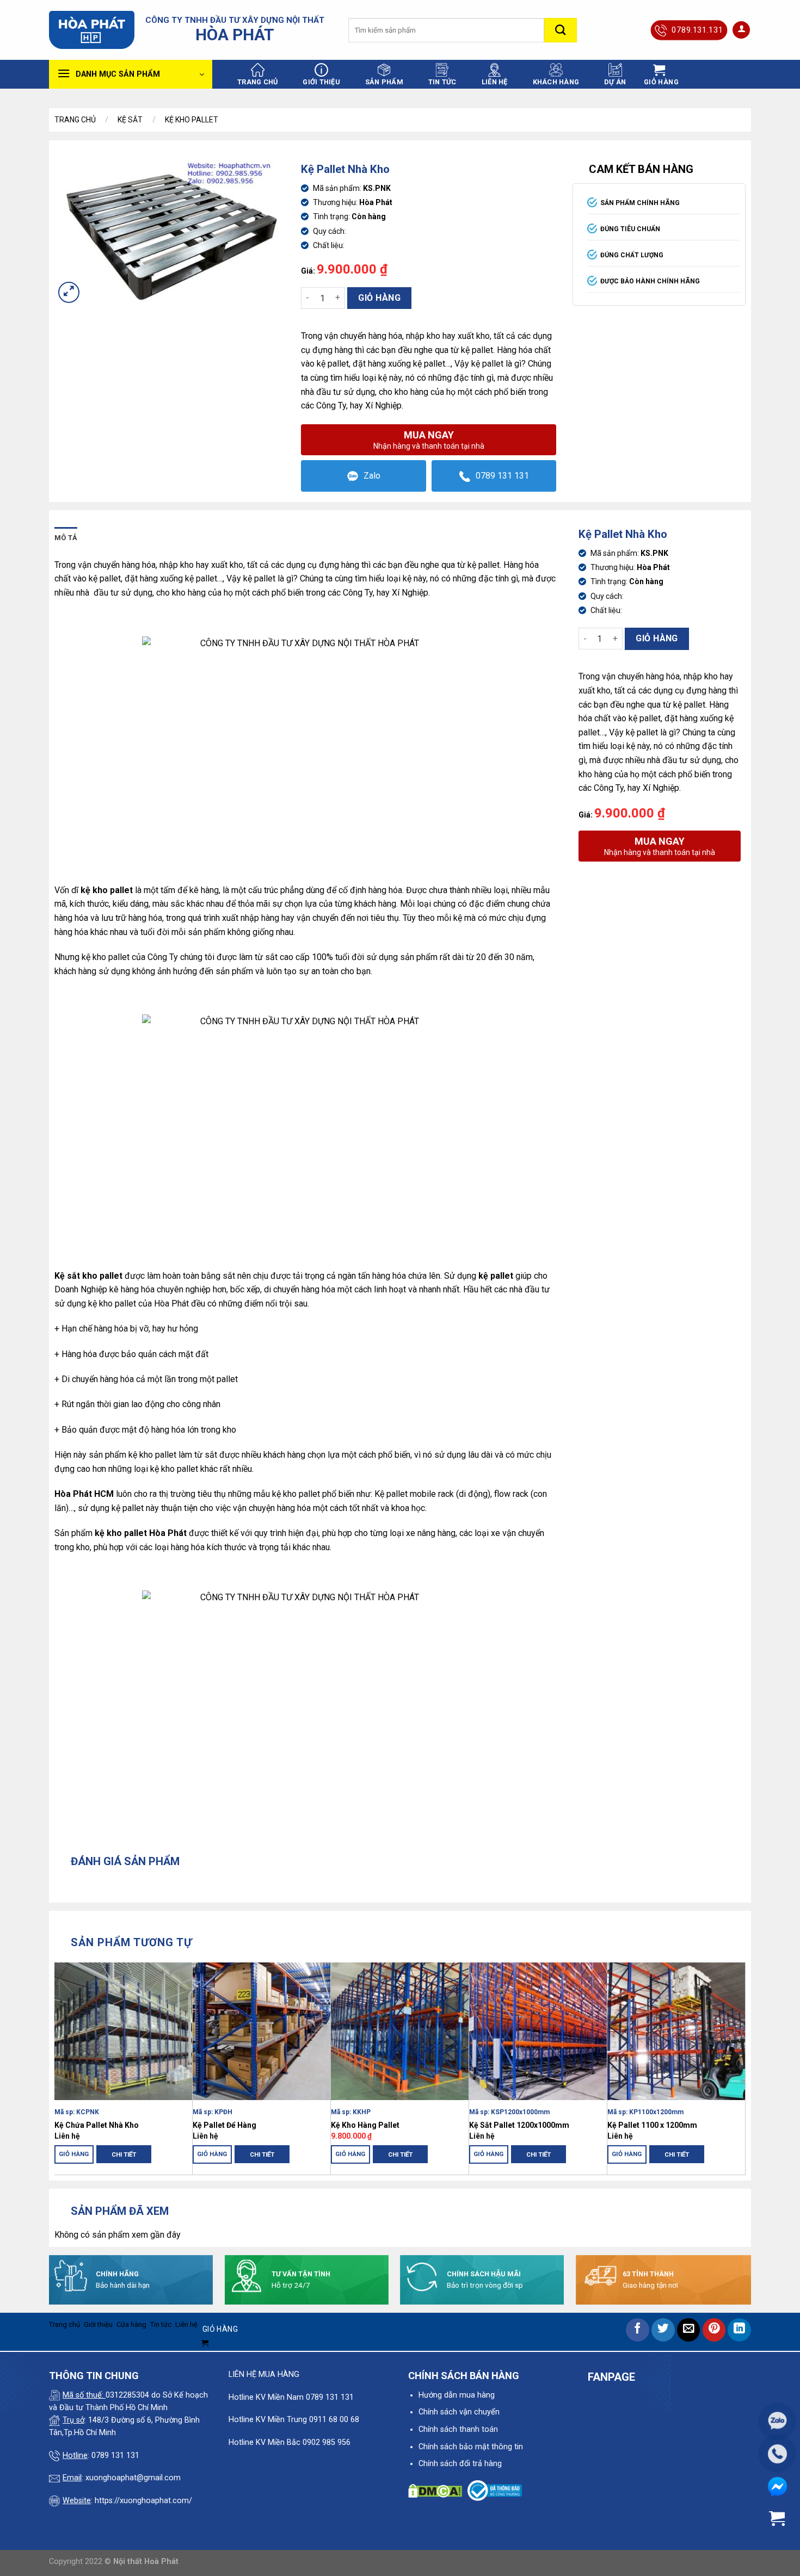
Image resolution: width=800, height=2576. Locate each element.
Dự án (615, 82)
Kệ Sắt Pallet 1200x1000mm (519, 2125)
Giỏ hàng (379, 298)
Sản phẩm (384, 82)
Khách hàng (556, 82)
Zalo (372, 476)
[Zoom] (69, 292)
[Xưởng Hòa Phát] (92, 30)
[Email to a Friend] (689, 2330)
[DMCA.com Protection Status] (435, 2490)
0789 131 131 (502, 476)
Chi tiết (124, 2154)
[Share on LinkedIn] (739, 2330)
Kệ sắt (130, 120)
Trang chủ (257, 82)
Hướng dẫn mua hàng (457, 2395)
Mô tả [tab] (66, 538)
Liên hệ (495, 82)
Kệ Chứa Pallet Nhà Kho (97, 2125)
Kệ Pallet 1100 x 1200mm (652, 2125)
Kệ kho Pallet (192, 120)
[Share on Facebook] (638, 2330)
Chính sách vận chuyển (459, 2412)
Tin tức (442, 82)
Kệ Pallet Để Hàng (224, 2125)
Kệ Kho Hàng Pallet (365, 2125)
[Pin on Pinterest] (714, 2330)
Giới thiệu (321, 82)
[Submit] (561, 30)
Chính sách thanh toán (458, 2429)
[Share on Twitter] (663, 2330)
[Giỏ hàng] (777, 2519)
